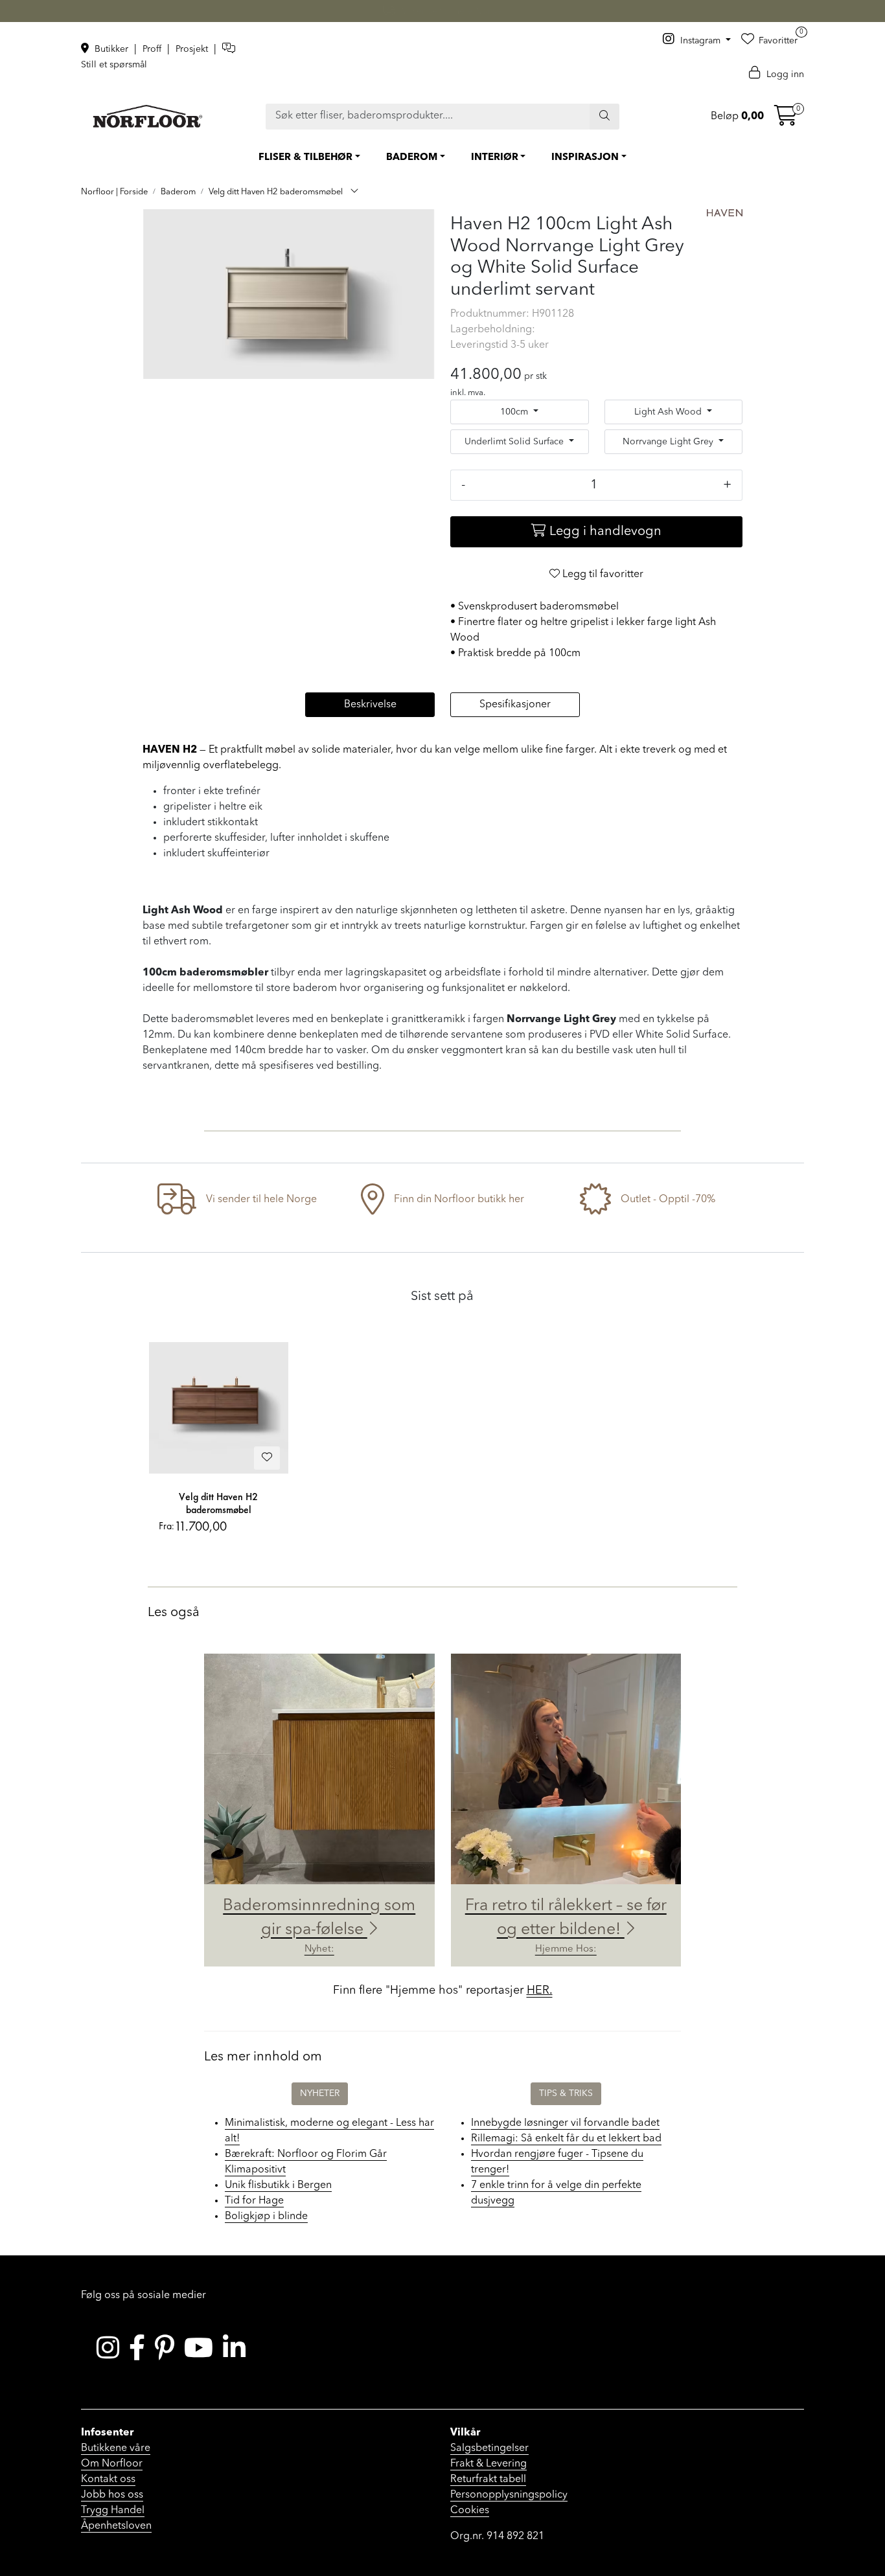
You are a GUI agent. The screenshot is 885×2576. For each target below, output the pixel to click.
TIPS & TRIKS (566, 2093)
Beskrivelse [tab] (370, 705)
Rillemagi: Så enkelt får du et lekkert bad (566, 2139)
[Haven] (725, 213)
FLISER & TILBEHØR (305, 158)
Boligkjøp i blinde (266, 2217)
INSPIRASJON (585, 158)
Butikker (111, 49)
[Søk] (604, 117)
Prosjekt (193, 49)
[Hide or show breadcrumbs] (354, 192)
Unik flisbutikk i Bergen (278, 2185)
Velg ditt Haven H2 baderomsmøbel (218, 1503)
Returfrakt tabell (488, 2479)
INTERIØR (495, 158)
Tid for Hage (254, 2201)
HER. (540, 1990)
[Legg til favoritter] (267, 1458)
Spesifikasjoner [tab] (515, 705)
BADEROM (412, 158)
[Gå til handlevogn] (786, 120)
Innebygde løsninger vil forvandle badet (565, 2123)
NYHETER (320, 2093)
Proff (153, 49)
